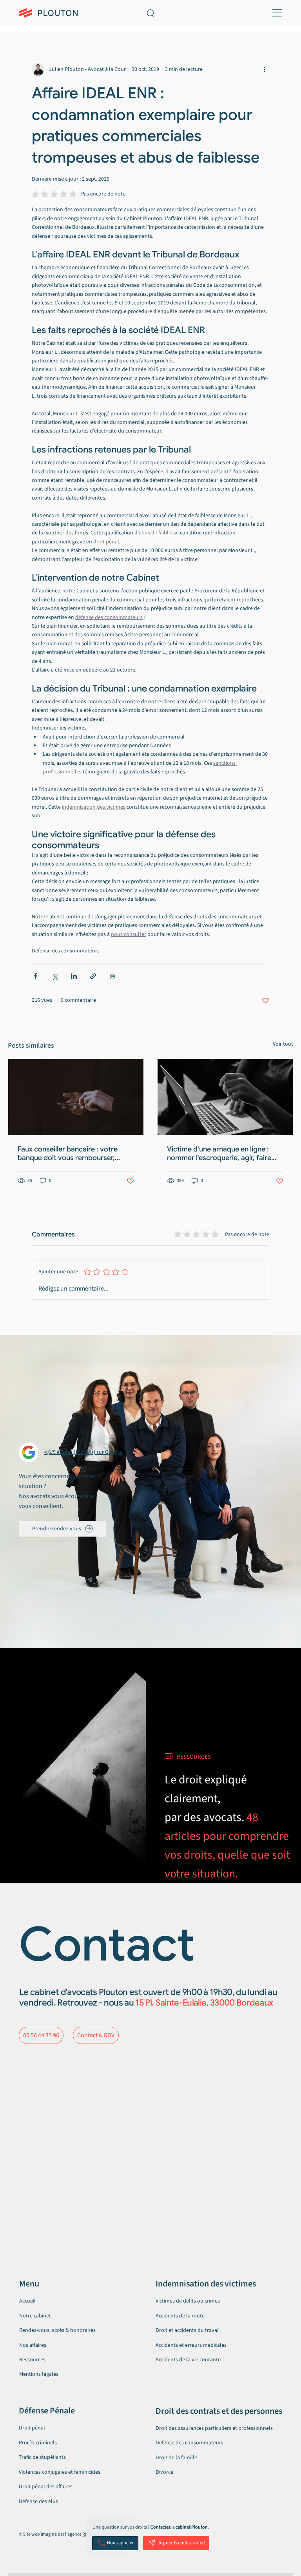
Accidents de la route (180, 2316)
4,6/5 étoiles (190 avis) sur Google (83, 1452)
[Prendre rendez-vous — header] (201, 13)
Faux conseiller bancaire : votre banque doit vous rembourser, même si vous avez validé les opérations (68, 1153)
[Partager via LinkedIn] (74, 976)
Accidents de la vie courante (188, 2360)
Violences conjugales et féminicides (60, 2472)
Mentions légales (39, 2374)
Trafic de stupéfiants (42, 2457)
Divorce (164, 2472)
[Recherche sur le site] (150, 13)
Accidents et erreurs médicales (191, 2345)
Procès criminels (38, 2443)
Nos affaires (33, 2345)
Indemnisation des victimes (206, 2284)
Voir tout (283, 1044)
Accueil (27, 2301)
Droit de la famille (176, 2458)
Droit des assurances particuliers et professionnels (214, 2428)
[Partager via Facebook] (35, 976)
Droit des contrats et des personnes (219, 2411)
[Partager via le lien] (93, 976)
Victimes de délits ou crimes (188, 2301)
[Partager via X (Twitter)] (55, 976)
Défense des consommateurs (66, 951)
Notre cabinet (35, 2316)
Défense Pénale (47, 2411)
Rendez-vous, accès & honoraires (57, 2330)
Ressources (32, 2360)
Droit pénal (32, 2428)
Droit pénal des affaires (46, 2487)
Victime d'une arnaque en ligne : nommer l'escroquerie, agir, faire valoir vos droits (219, 1153)
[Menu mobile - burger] (276, 13)
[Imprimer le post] (112, 976)
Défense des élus (38, 2502)
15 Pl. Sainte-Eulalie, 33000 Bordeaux (204, 2003)
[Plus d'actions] (265, 69)
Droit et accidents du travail (188, 2330)
